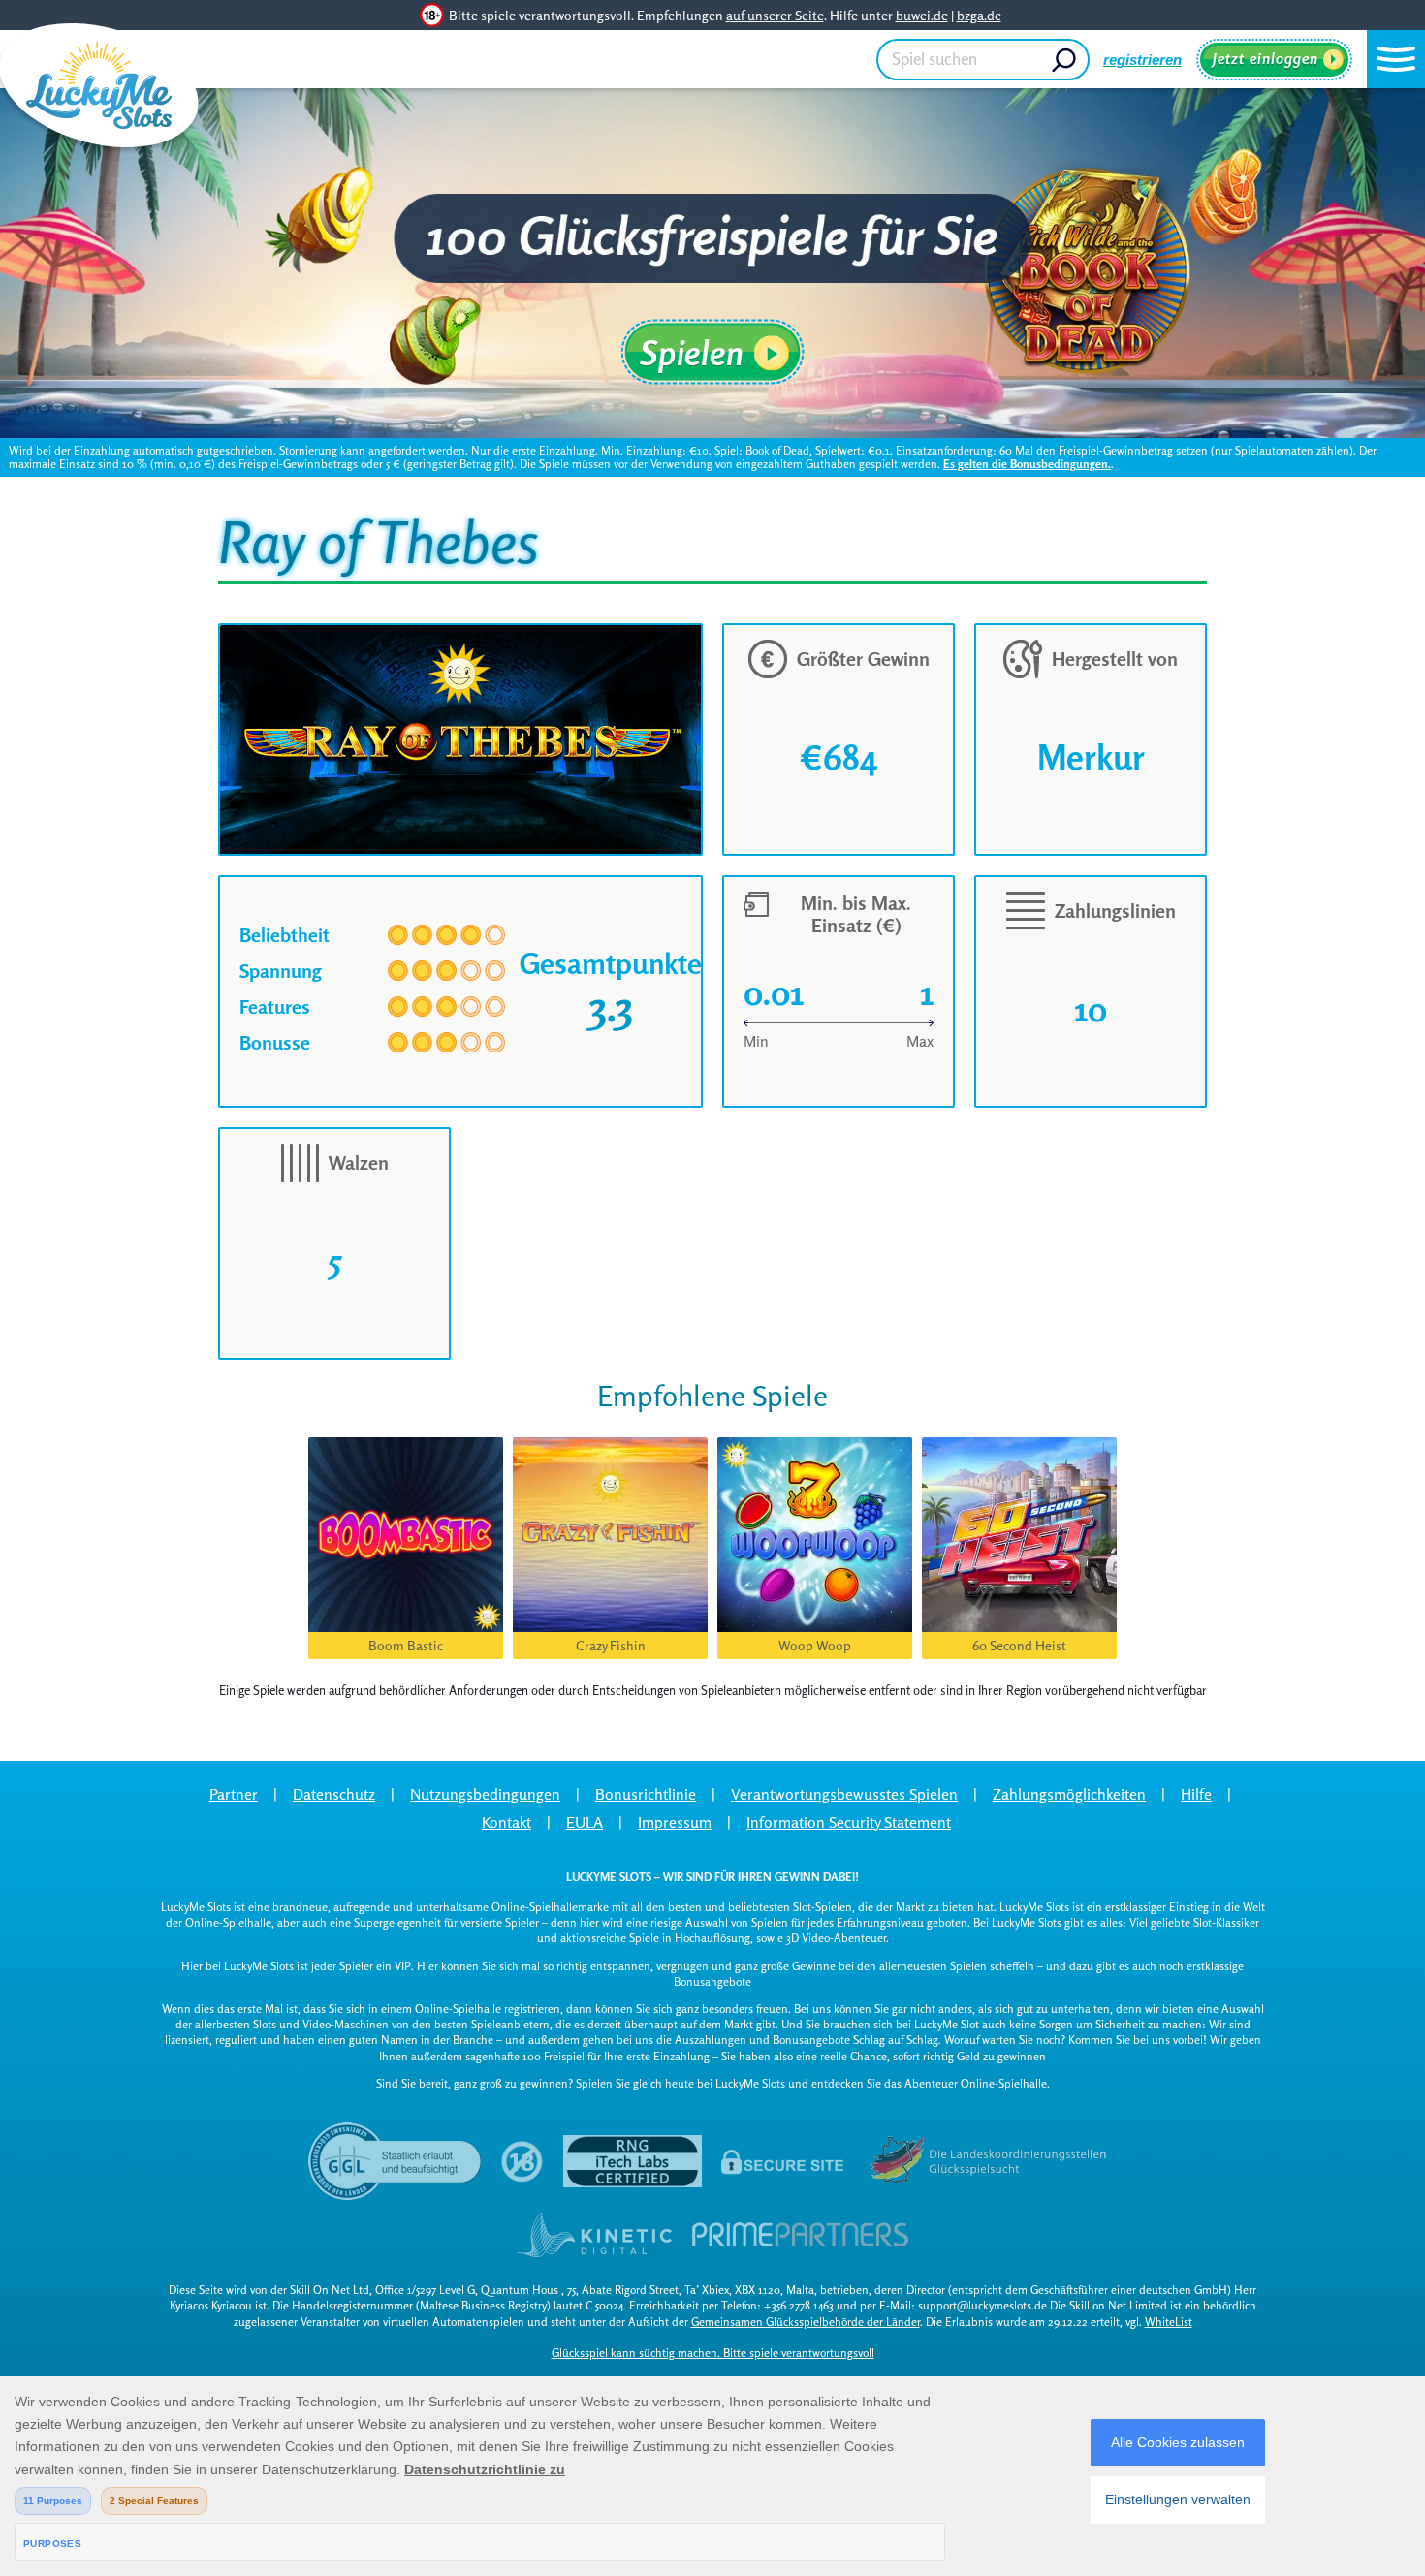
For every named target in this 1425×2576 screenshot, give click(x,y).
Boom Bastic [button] (406, 1645)
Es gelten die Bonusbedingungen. (1027, 464)
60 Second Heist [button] (1019, 1645)
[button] (1396, 59)
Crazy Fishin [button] (611, 1645)
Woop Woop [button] (815, 1645)
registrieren (1142, 60)
